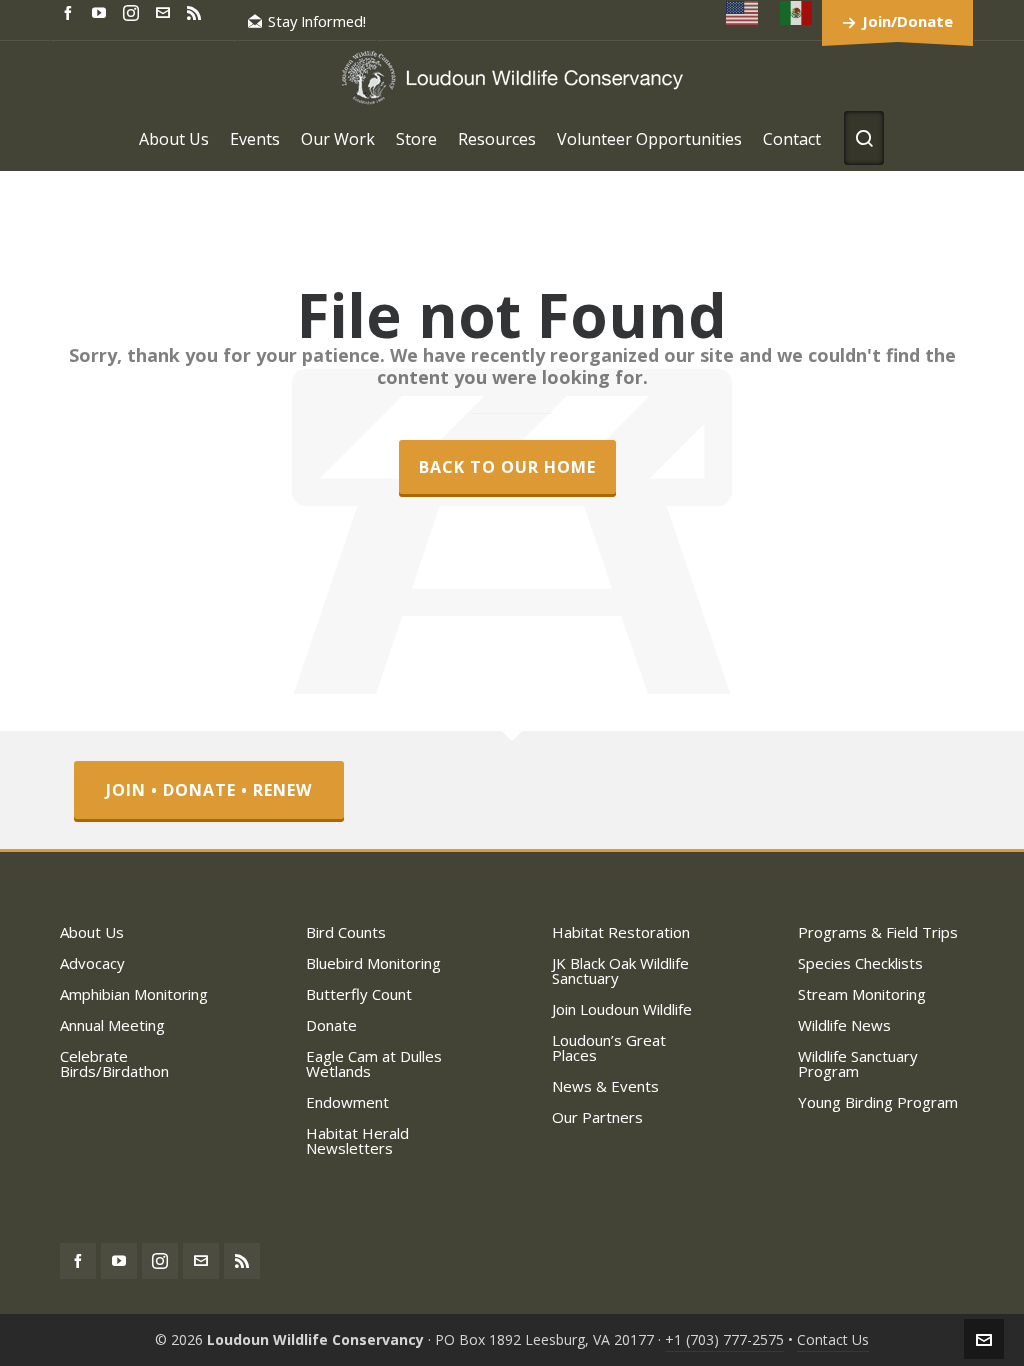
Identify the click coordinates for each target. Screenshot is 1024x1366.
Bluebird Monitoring (373, 963)
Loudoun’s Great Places (609, 1047)
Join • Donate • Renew (209, 790)
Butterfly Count (359, 994)
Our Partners (597, 1117)
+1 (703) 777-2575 (724, 1339)
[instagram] (134, 12)
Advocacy (92, 963)
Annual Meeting (112, 1025)
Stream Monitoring (862, 994)
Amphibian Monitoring (134, 994)
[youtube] (102, 11)
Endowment (347, 1102)
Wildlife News (844, 1025)
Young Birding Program (878, 1102)
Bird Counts (346, 932)
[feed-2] (197, 11)
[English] (743, 12)
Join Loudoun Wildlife (622, 1009)
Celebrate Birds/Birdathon (114, 1063)
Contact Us (833, 1339)
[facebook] (71, 11)
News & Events (605, 1086)
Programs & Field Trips (878, 932)
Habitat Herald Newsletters (357, 1140)
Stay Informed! (317, 21)
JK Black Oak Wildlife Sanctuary (620, 970)
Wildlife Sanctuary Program (858, 1063)
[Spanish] (797, 12)
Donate (331, 1025)
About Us (92, 932)
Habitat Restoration (621, 932)
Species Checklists (860, 963)
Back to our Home (507, 467)
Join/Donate (907, 21)
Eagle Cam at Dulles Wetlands (374, 1063)
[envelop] (166, 11)
